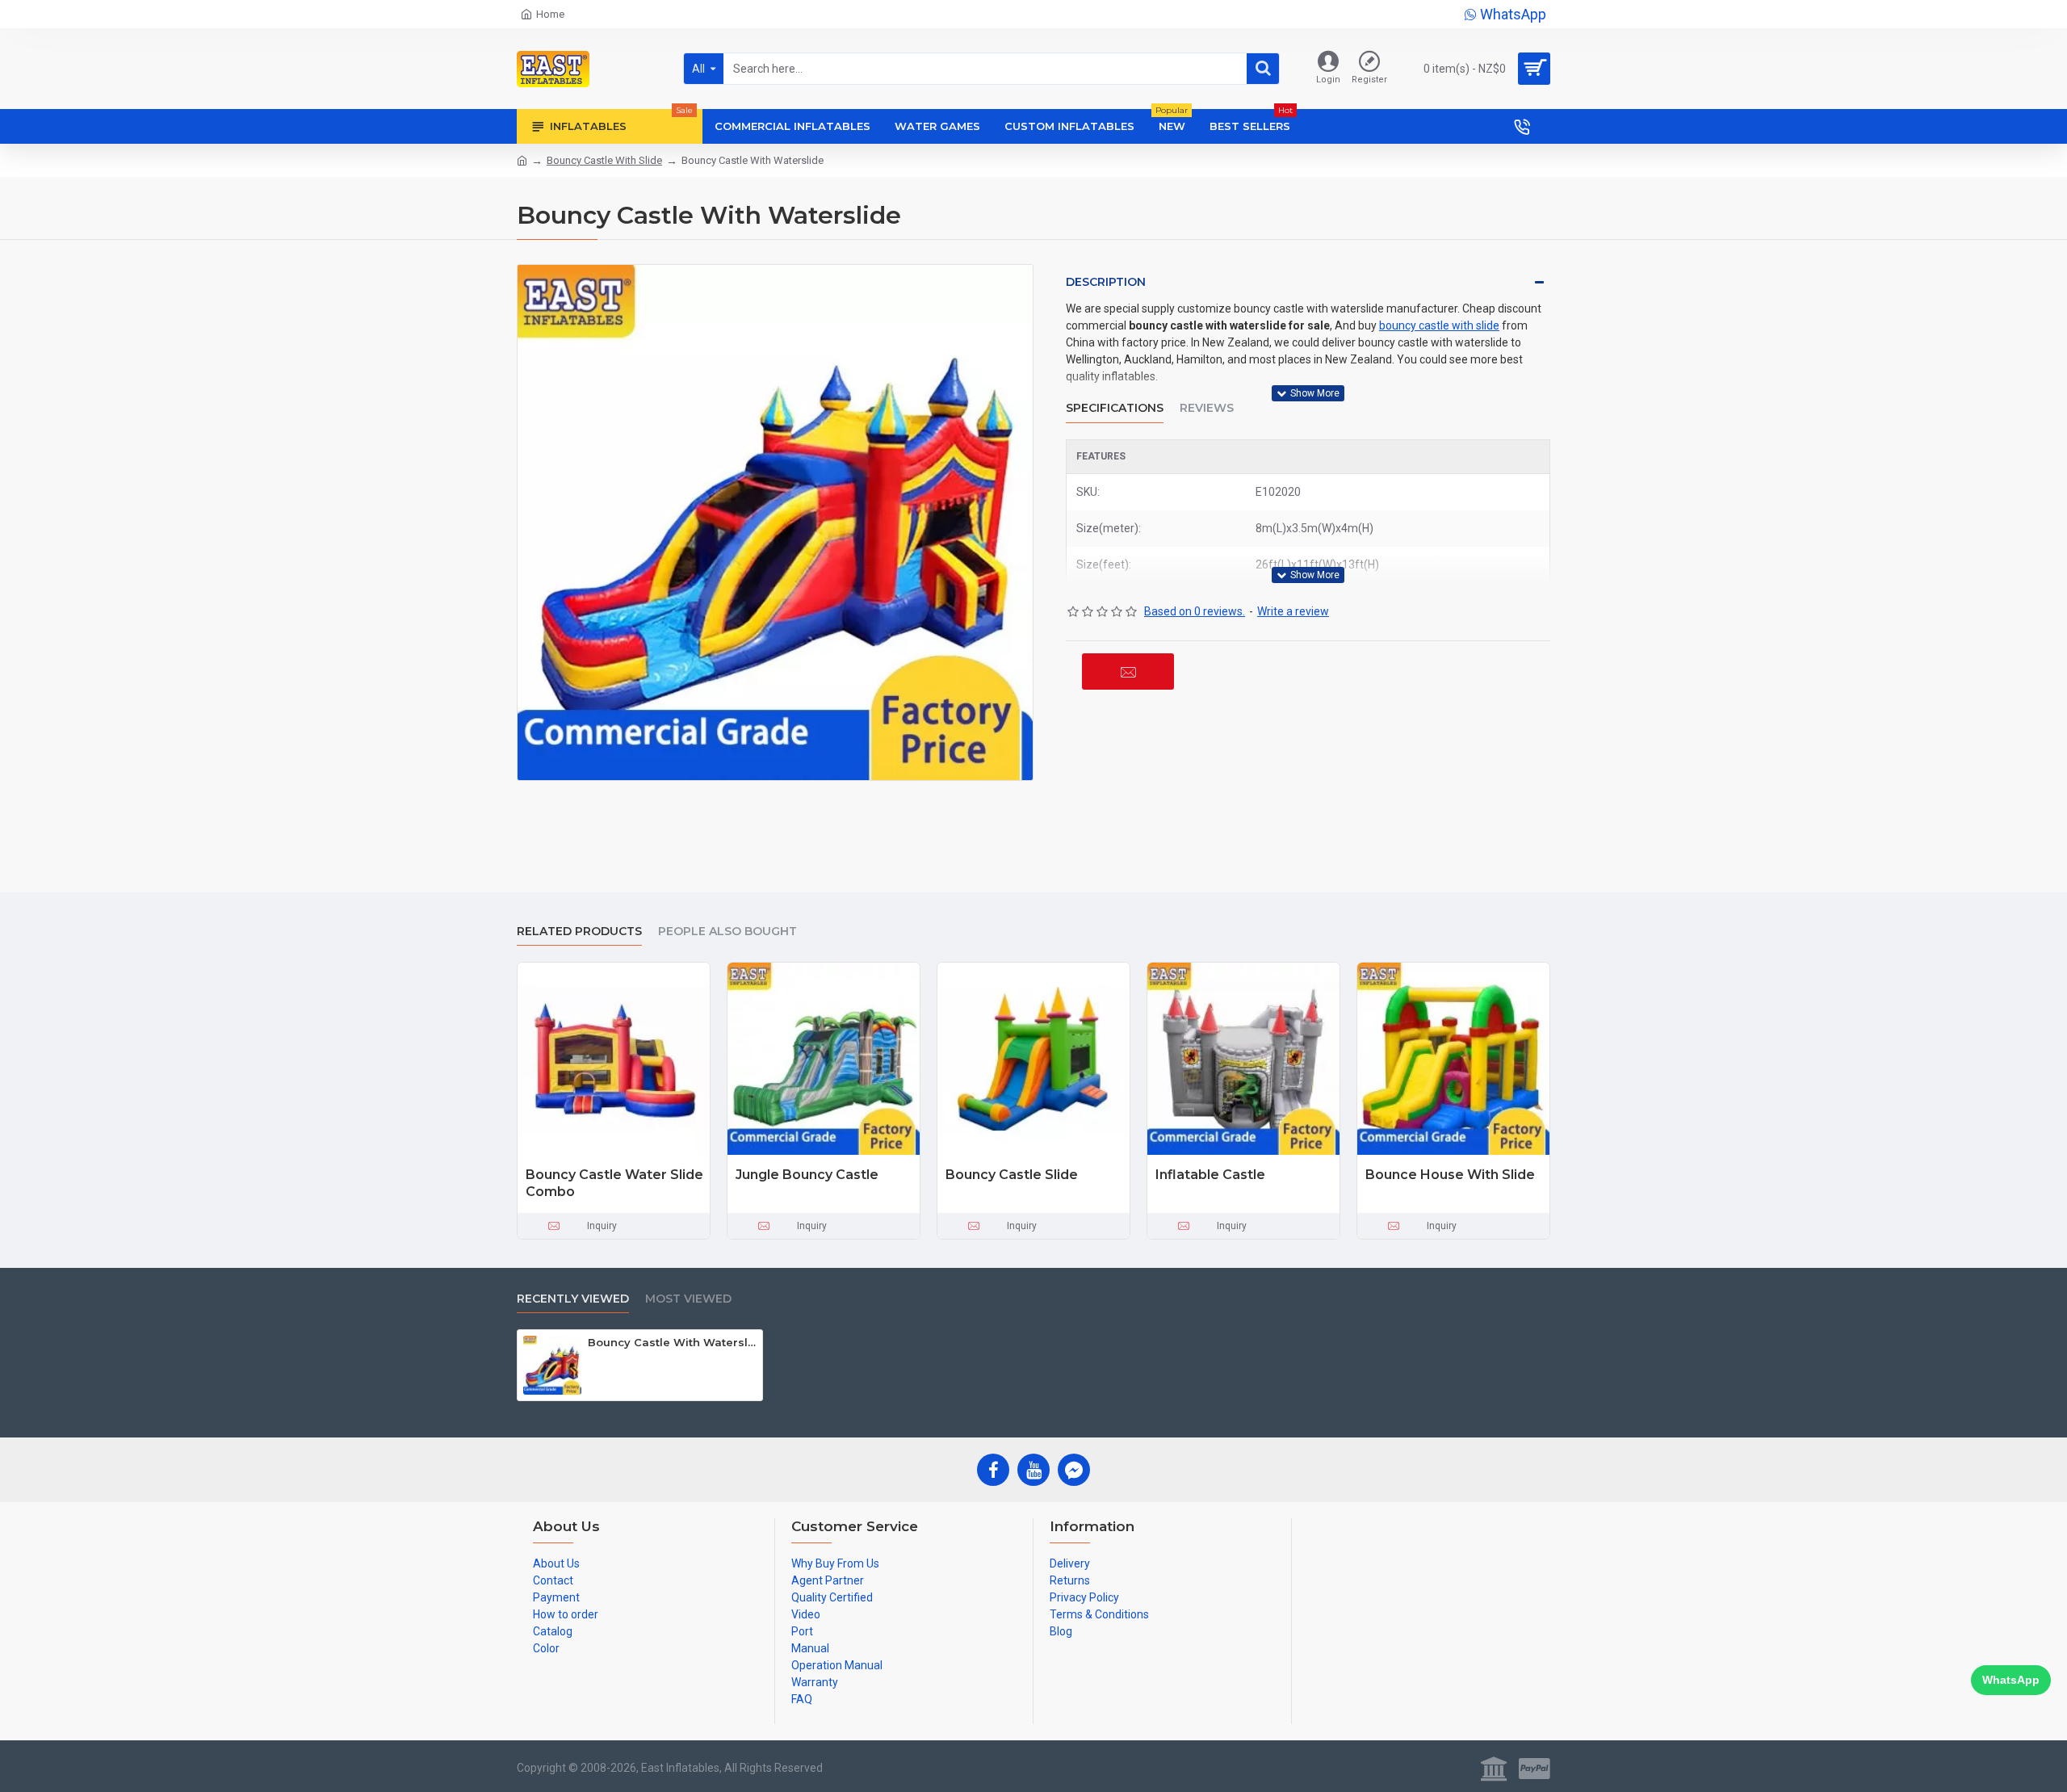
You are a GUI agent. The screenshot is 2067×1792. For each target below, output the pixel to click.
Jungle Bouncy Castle (807, 1175)
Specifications (1115, 408)
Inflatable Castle (1210, 1175)
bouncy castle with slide (1439, 325)
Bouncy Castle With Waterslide (672, 1342)
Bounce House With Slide (1450, 1175)
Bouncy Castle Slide (1012, 1175)
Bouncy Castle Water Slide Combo (614, 1183)
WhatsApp (2011, 1680)
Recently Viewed (573, 1299)
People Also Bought (727, 932)
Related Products (579, 932)
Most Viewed (688, 1299)
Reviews (1207, 408)
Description (1106, 282)
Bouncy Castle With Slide (604, 160)
